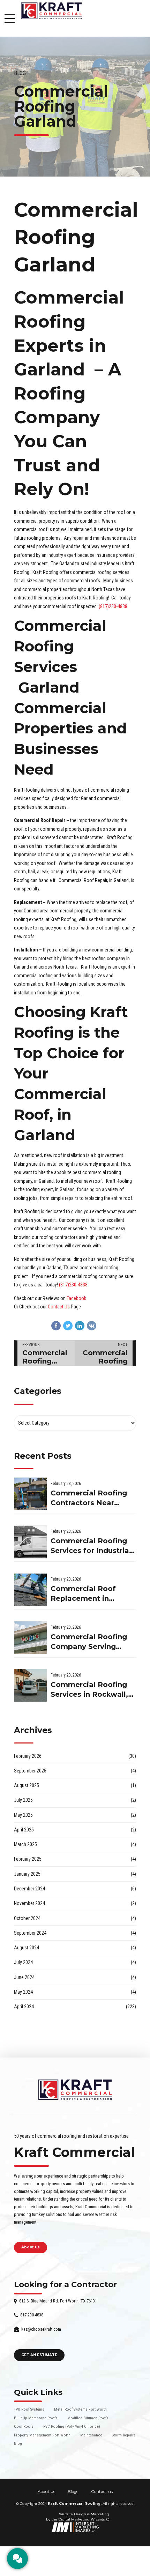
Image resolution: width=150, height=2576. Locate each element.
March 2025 (25, 1844)
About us (46, 2492)
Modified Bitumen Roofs (88, 2418)
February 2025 (28, 1859)
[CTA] (17, 2559)
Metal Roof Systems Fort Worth (80, 2409)
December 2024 (29, 1889)
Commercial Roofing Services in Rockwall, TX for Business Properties (89, 1690)
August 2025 (27, 1785)
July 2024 (23, 1962)
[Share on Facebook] (56, 1326)
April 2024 (24, 2007)
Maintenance (91, 2435)
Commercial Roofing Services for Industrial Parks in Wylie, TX (91, 1546)
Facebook (76, 1298)
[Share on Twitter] (68, 1326)
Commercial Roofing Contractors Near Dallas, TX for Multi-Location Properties (89, 1498)
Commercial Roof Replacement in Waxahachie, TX (83, 1594)
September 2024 (30, 1933)
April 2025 (24, 1830)
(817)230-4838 (113, 606)
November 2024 (29, 1903)
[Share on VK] (92, 1326)
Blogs (73, 2492)
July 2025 (23, 1800)
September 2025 (30, 1771)
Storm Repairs (124, 2435)
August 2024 (27, 1948)
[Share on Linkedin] (80, 1326)
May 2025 (23, 1815)
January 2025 (27, 1874)
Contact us (102, 2492)
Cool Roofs (24, 2426)
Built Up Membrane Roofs (36, 2418)
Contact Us (59, 1307)
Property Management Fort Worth (42, 2435)
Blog (20, 73)
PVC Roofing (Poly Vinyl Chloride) (72, 2426)
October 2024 (27, 1918)
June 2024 (24, 1977)
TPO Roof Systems (29, 2409)
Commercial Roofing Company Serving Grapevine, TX (89, 1642)
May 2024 (23, 1992)
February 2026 (28, 1756)
